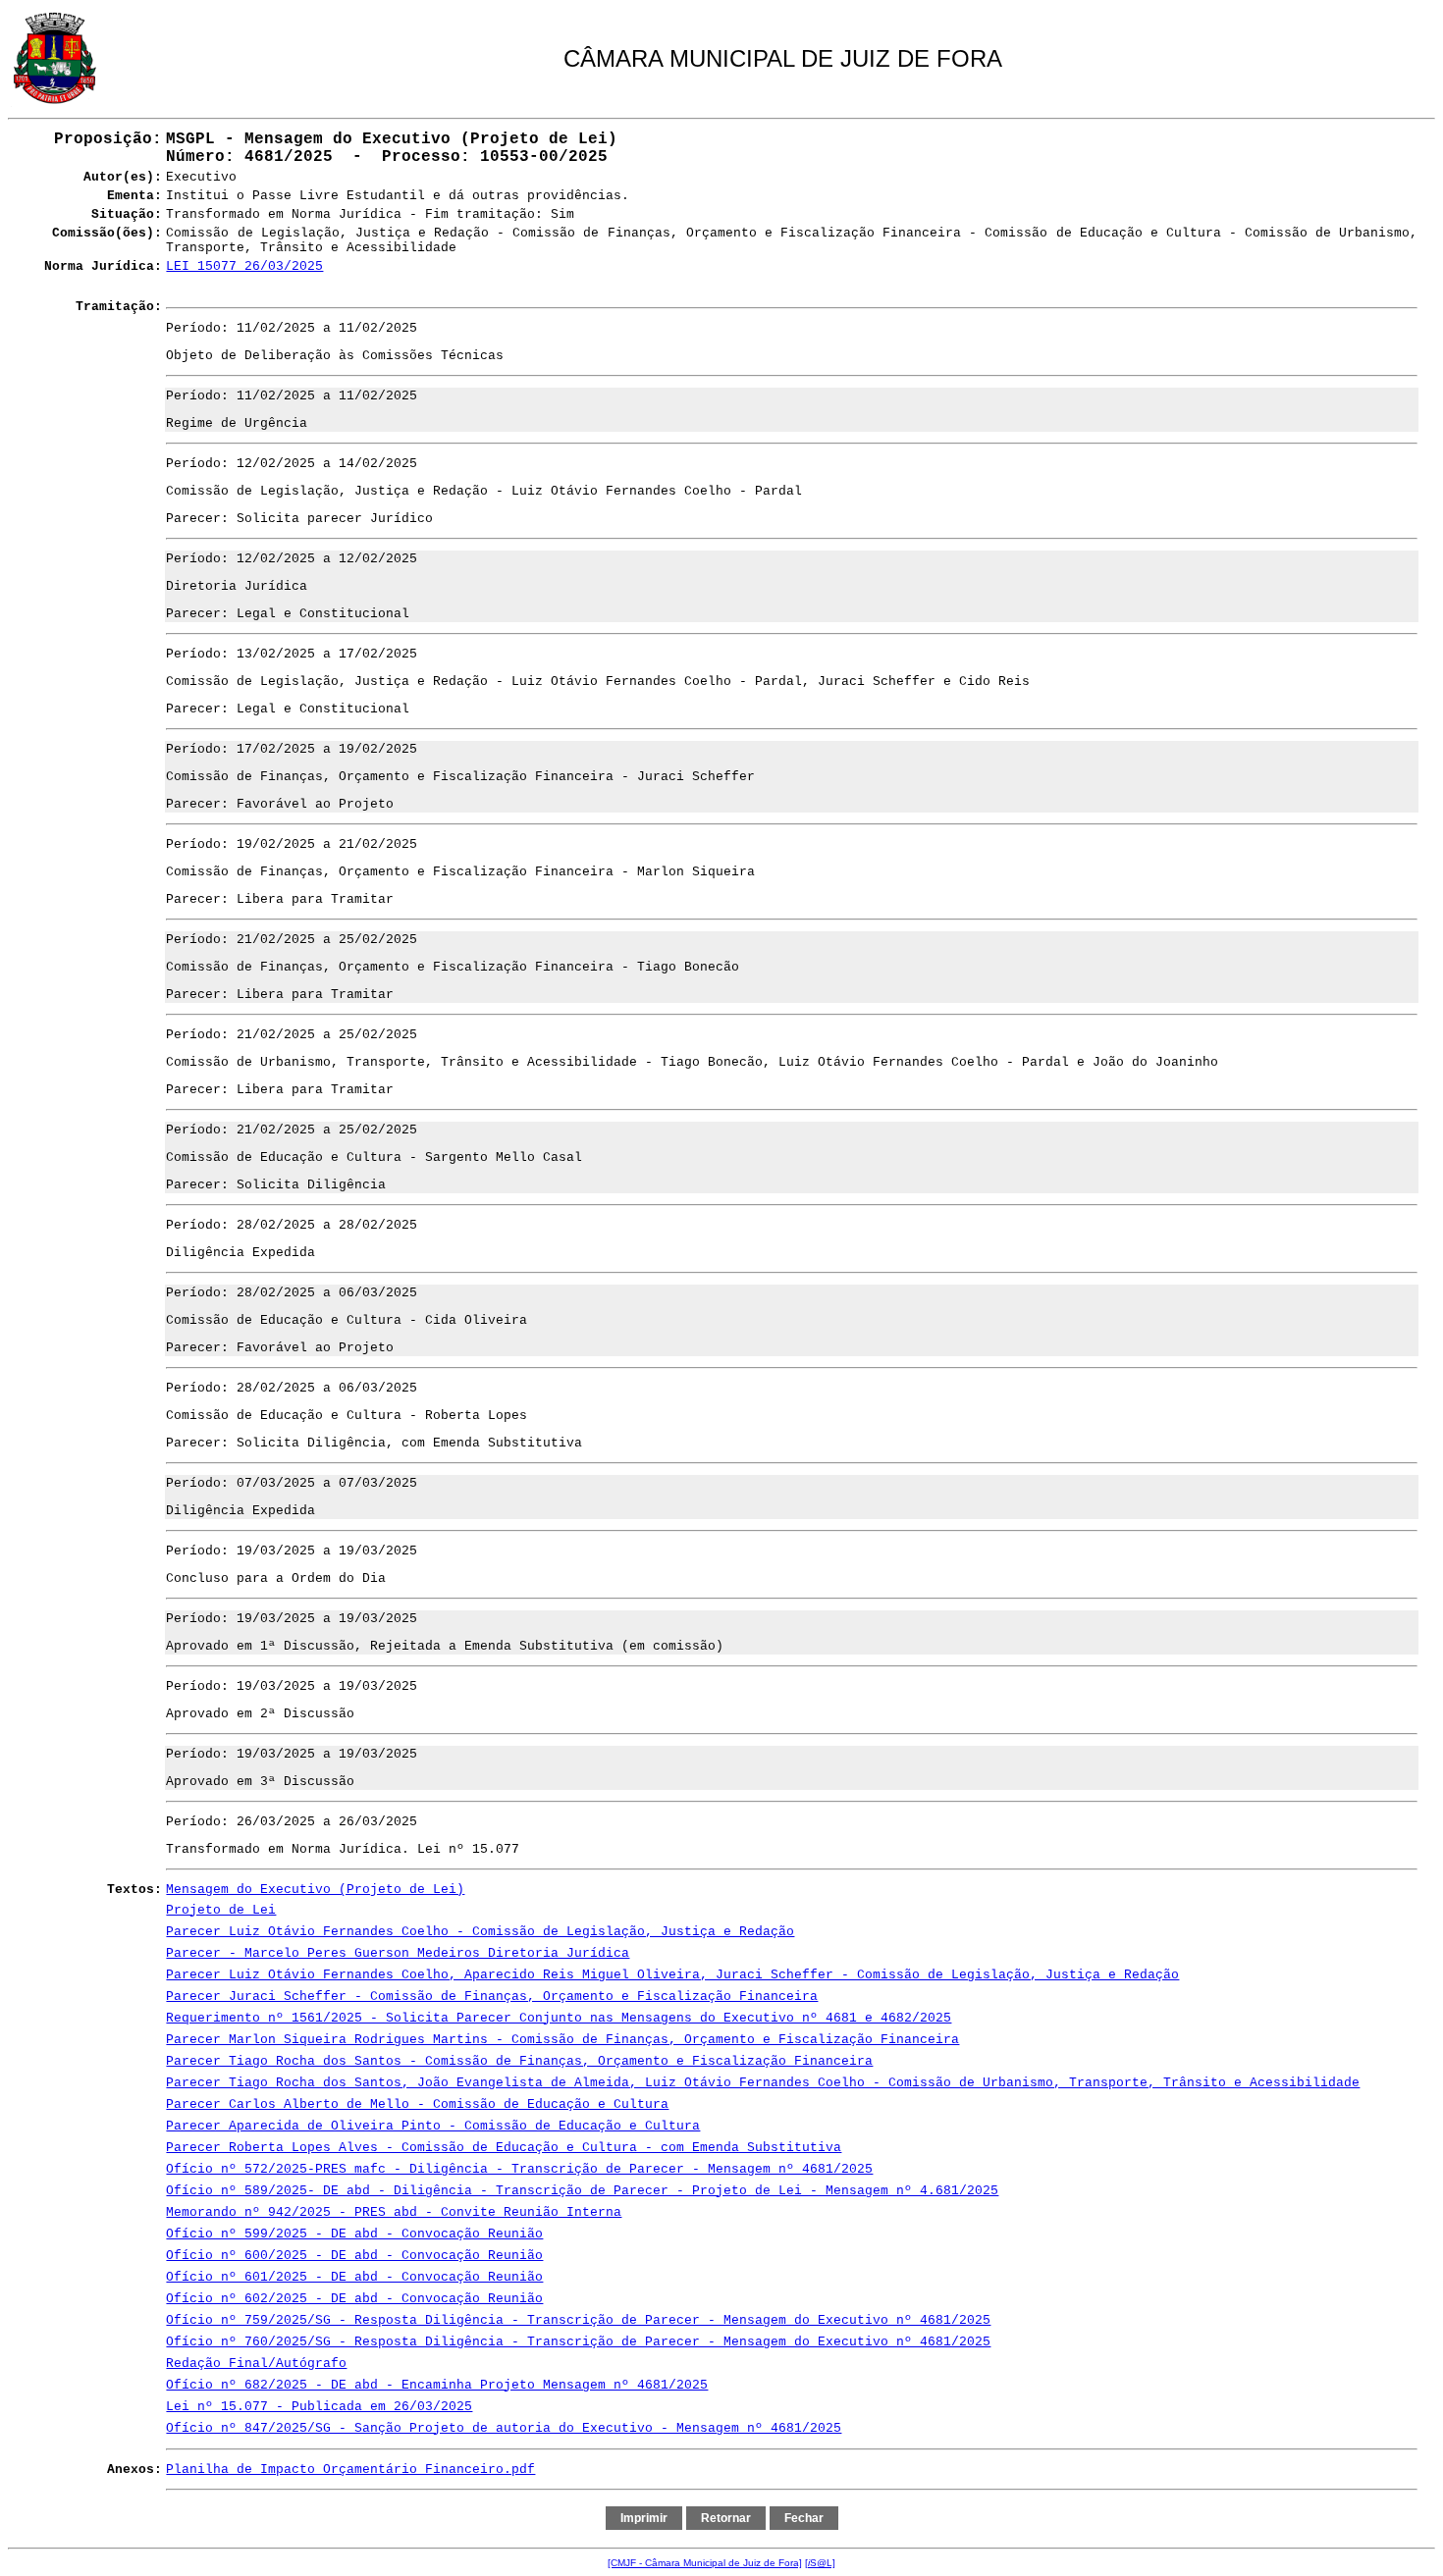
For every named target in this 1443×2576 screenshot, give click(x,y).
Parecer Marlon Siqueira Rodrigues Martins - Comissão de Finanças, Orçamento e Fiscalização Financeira (562, 2040)
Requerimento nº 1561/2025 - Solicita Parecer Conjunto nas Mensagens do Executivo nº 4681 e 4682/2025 (559, 2018)
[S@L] (820, 2563)
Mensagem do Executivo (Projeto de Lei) (315, 1890)
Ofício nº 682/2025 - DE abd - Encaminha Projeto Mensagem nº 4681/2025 (437, 2385)
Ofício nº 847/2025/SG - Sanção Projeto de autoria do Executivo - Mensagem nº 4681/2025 (504, 2428)
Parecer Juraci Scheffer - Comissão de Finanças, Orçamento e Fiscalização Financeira (492, 1997)
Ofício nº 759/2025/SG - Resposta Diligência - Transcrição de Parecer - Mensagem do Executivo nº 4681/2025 (578, 2320)
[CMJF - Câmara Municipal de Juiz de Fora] (705, 2563)
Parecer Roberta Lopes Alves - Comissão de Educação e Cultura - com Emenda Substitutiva (504, 2148)
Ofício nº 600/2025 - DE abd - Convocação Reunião (354, 2256)
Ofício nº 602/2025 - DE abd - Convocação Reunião (354, 2299)
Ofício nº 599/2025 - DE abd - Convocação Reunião (354, 2234)
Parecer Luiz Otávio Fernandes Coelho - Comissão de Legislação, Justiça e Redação (480, 1932)
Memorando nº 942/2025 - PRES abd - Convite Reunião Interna (394, 2212)
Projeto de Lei (221, 1910)
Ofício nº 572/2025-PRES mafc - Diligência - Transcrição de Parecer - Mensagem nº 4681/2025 (519, 2169)
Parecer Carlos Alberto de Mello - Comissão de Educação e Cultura (417, 2104)
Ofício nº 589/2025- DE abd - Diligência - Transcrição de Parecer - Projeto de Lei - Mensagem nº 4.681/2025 (582, 2191)
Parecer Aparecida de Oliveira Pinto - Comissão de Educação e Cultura (433, 2126)
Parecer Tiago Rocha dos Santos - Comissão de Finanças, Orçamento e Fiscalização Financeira (519, 2061)
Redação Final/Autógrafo (256, 2364)
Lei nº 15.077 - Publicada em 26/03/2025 (319, 2407)
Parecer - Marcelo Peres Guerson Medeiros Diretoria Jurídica (398, 1953)
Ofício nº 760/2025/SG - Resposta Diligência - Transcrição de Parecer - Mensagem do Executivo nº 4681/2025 (578, 2342)
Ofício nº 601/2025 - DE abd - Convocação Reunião (354, 2277)
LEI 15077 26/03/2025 (244, 266)
